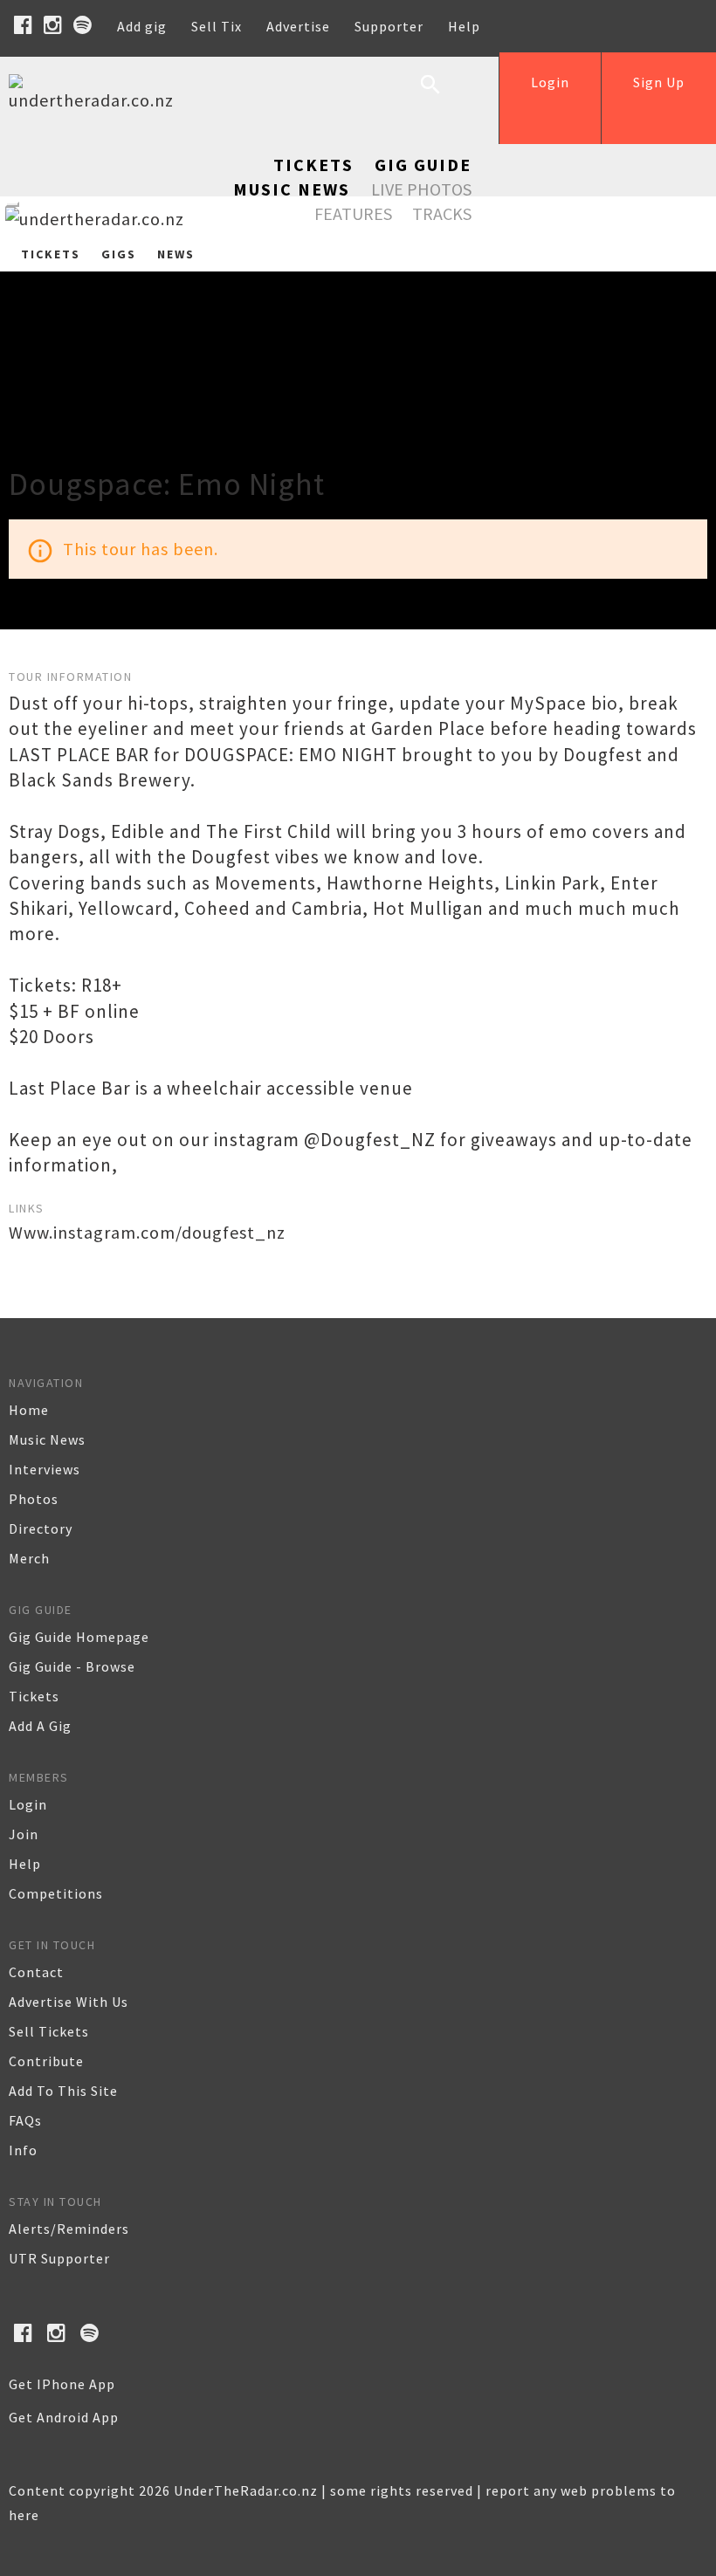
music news (47, 1439)
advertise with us (69, 2002)
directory (41, 1528)
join (24, 1834)
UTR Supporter (59, 2258)
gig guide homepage (79, 1637)
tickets (34, 1696)
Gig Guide (423, 165)
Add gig (142, 26)
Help (464, 26)
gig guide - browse (72, 1666)
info (23, 2150)
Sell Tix (217, 26)
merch (29, 1558)
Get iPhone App (62, 2384)
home (29, 1410)
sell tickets (49, 2031)
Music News (292, 189)
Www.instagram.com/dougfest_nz (147, 1232)
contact (36, 1972)
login (28, 1804)
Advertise (298, 26)
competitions (56, 1893)
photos (34, 1499)
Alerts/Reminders (69, 2229)
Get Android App (64, 2417)
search (444, 98)
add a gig (40, 1726)
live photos (421, 189)
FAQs (25, 2120)
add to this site (63, 2091)
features (353, 213)
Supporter (389, 26)
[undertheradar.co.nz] (96, 100)
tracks (442, 213)
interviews (45, 1469)
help (25, 1864)
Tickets (313, 165)
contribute (46, 2061)
